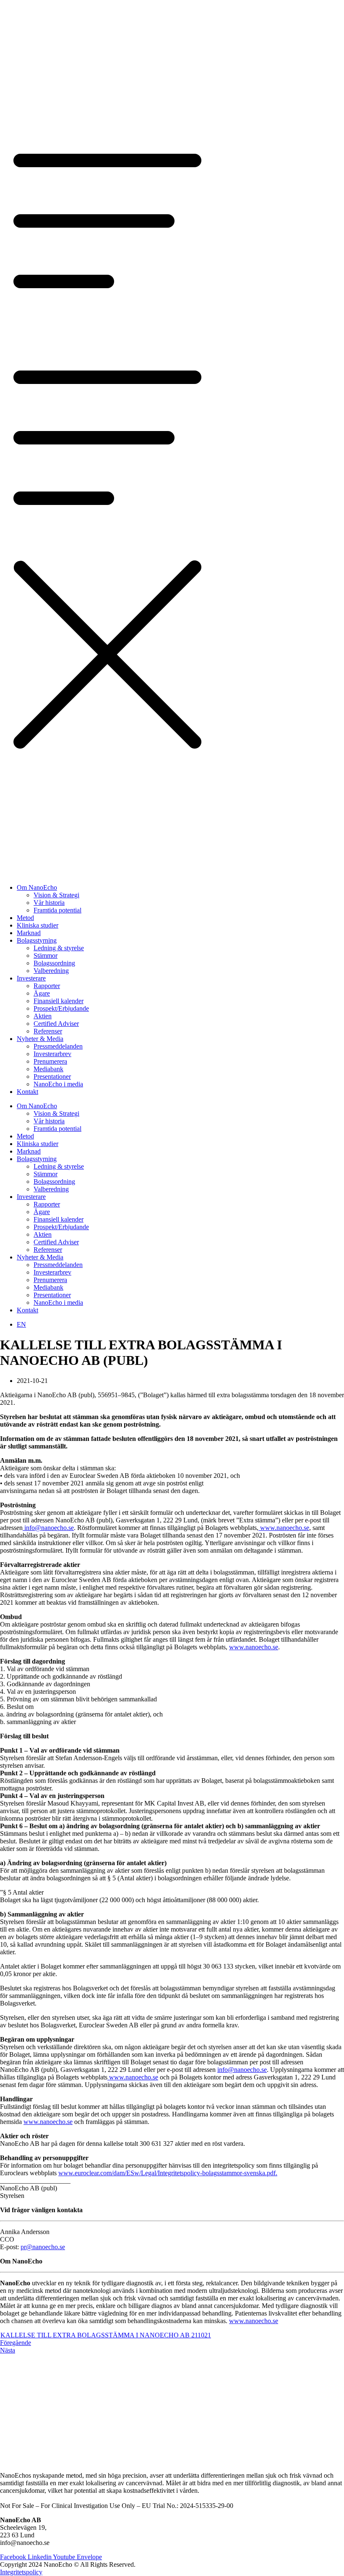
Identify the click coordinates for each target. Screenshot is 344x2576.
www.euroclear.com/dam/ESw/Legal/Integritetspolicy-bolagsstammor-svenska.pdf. (168, 2173)
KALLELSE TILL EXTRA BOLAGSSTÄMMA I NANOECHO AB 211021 (106, 2335)
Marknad (29, 933)
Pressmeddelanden (58, 1046)
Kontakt (27, 1092)
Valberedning (51, 971)
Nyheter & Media (40, 1039)
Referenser (48, 1031)
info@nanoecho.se (48, 1528)
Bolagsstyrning (37, 940)
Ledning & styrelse (59, 948)
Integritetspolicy (21, 2572)
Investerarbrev (52, 1054)
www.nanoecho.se (284, 1528)
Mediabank (48, 1069)
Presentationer (52, 1076)
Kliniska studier (38, 925)
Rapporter (47, 986)
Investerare (31, 978)
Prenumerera (50, 1061)
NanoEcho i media (58, 1084)
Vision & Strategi (56, 895)
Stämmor (46, 955)
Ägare (42, 993)
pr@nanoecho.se (43, 2247)
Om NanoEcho (37, 887)
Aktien (43, 1016)
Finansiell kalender (59, 1001)
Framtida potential (57, 910)
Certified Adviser (56, 1024)
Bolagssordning (54, 963)
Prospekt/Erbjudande (61, 1008)
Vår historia (49, 903)
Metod (25, 918)
